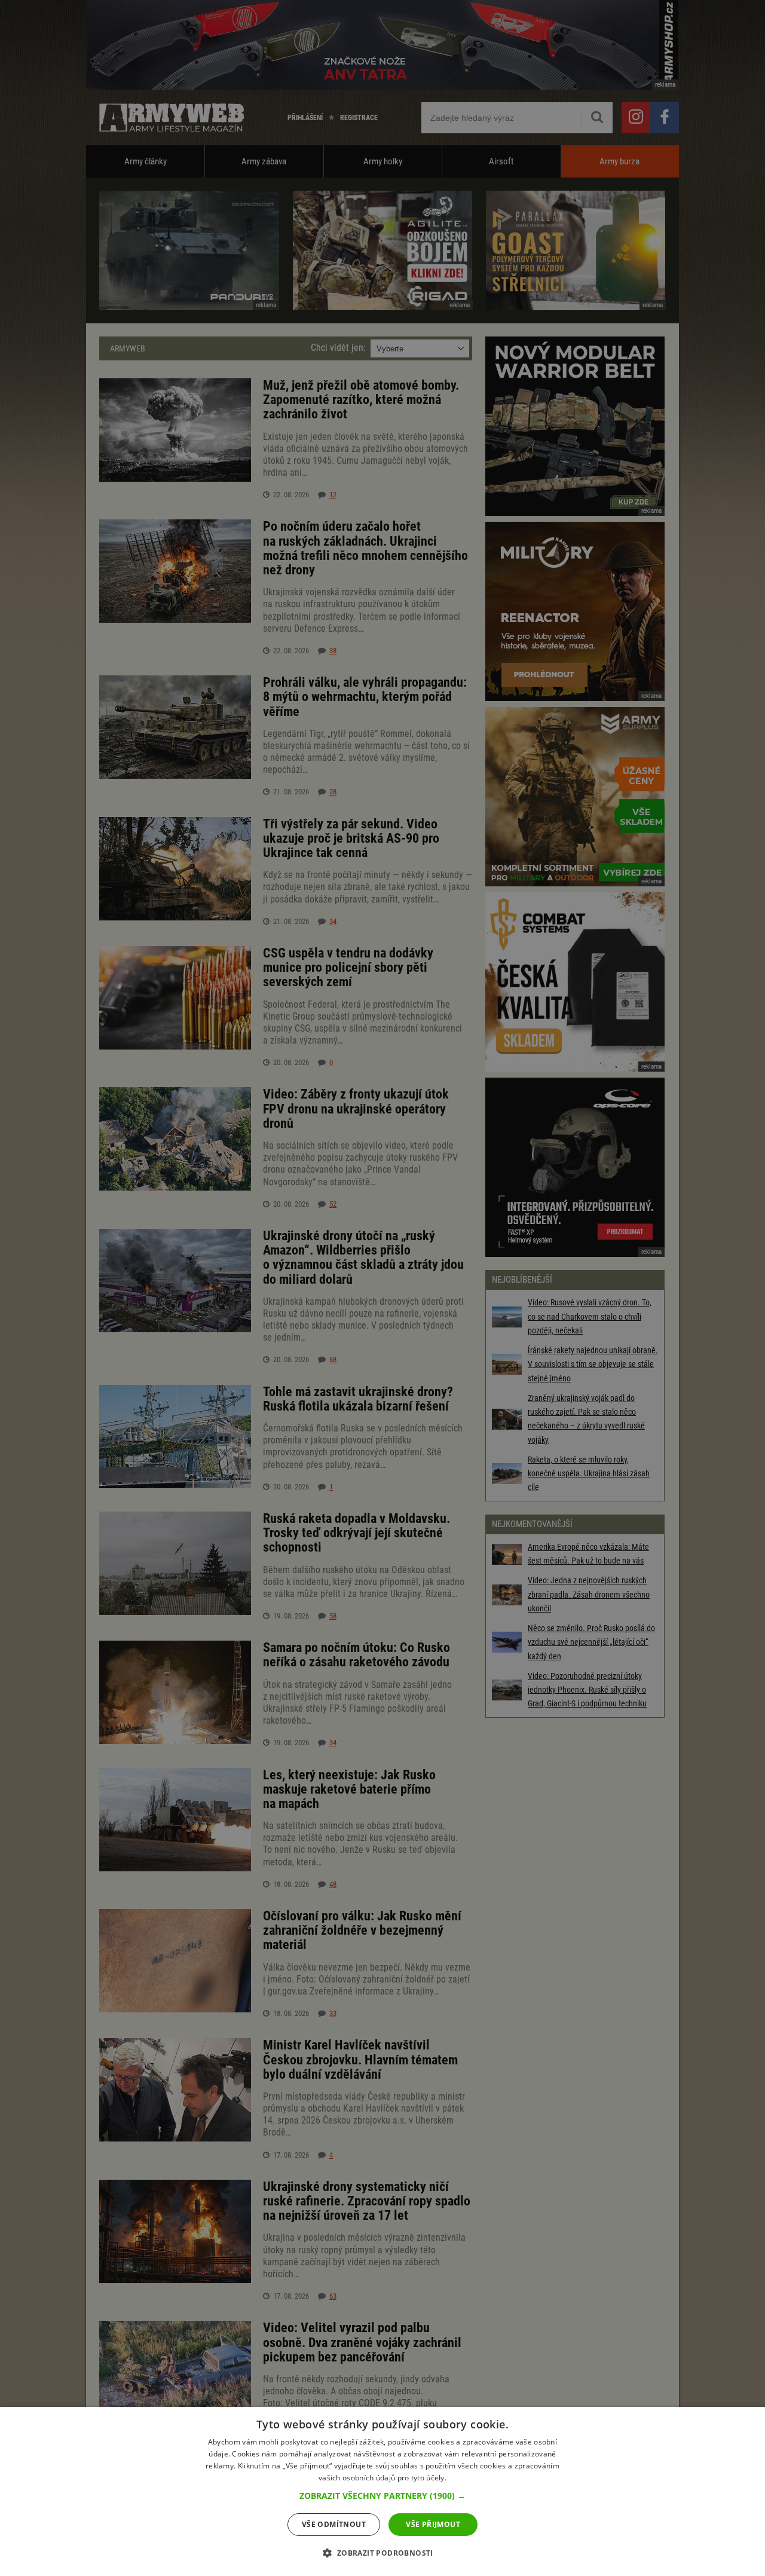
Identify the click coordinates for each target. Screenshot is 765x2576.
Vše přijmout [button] (433, 2524)
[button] (382, 2496)
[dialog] (382, 2491)
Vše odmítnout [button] (334, 2524)
